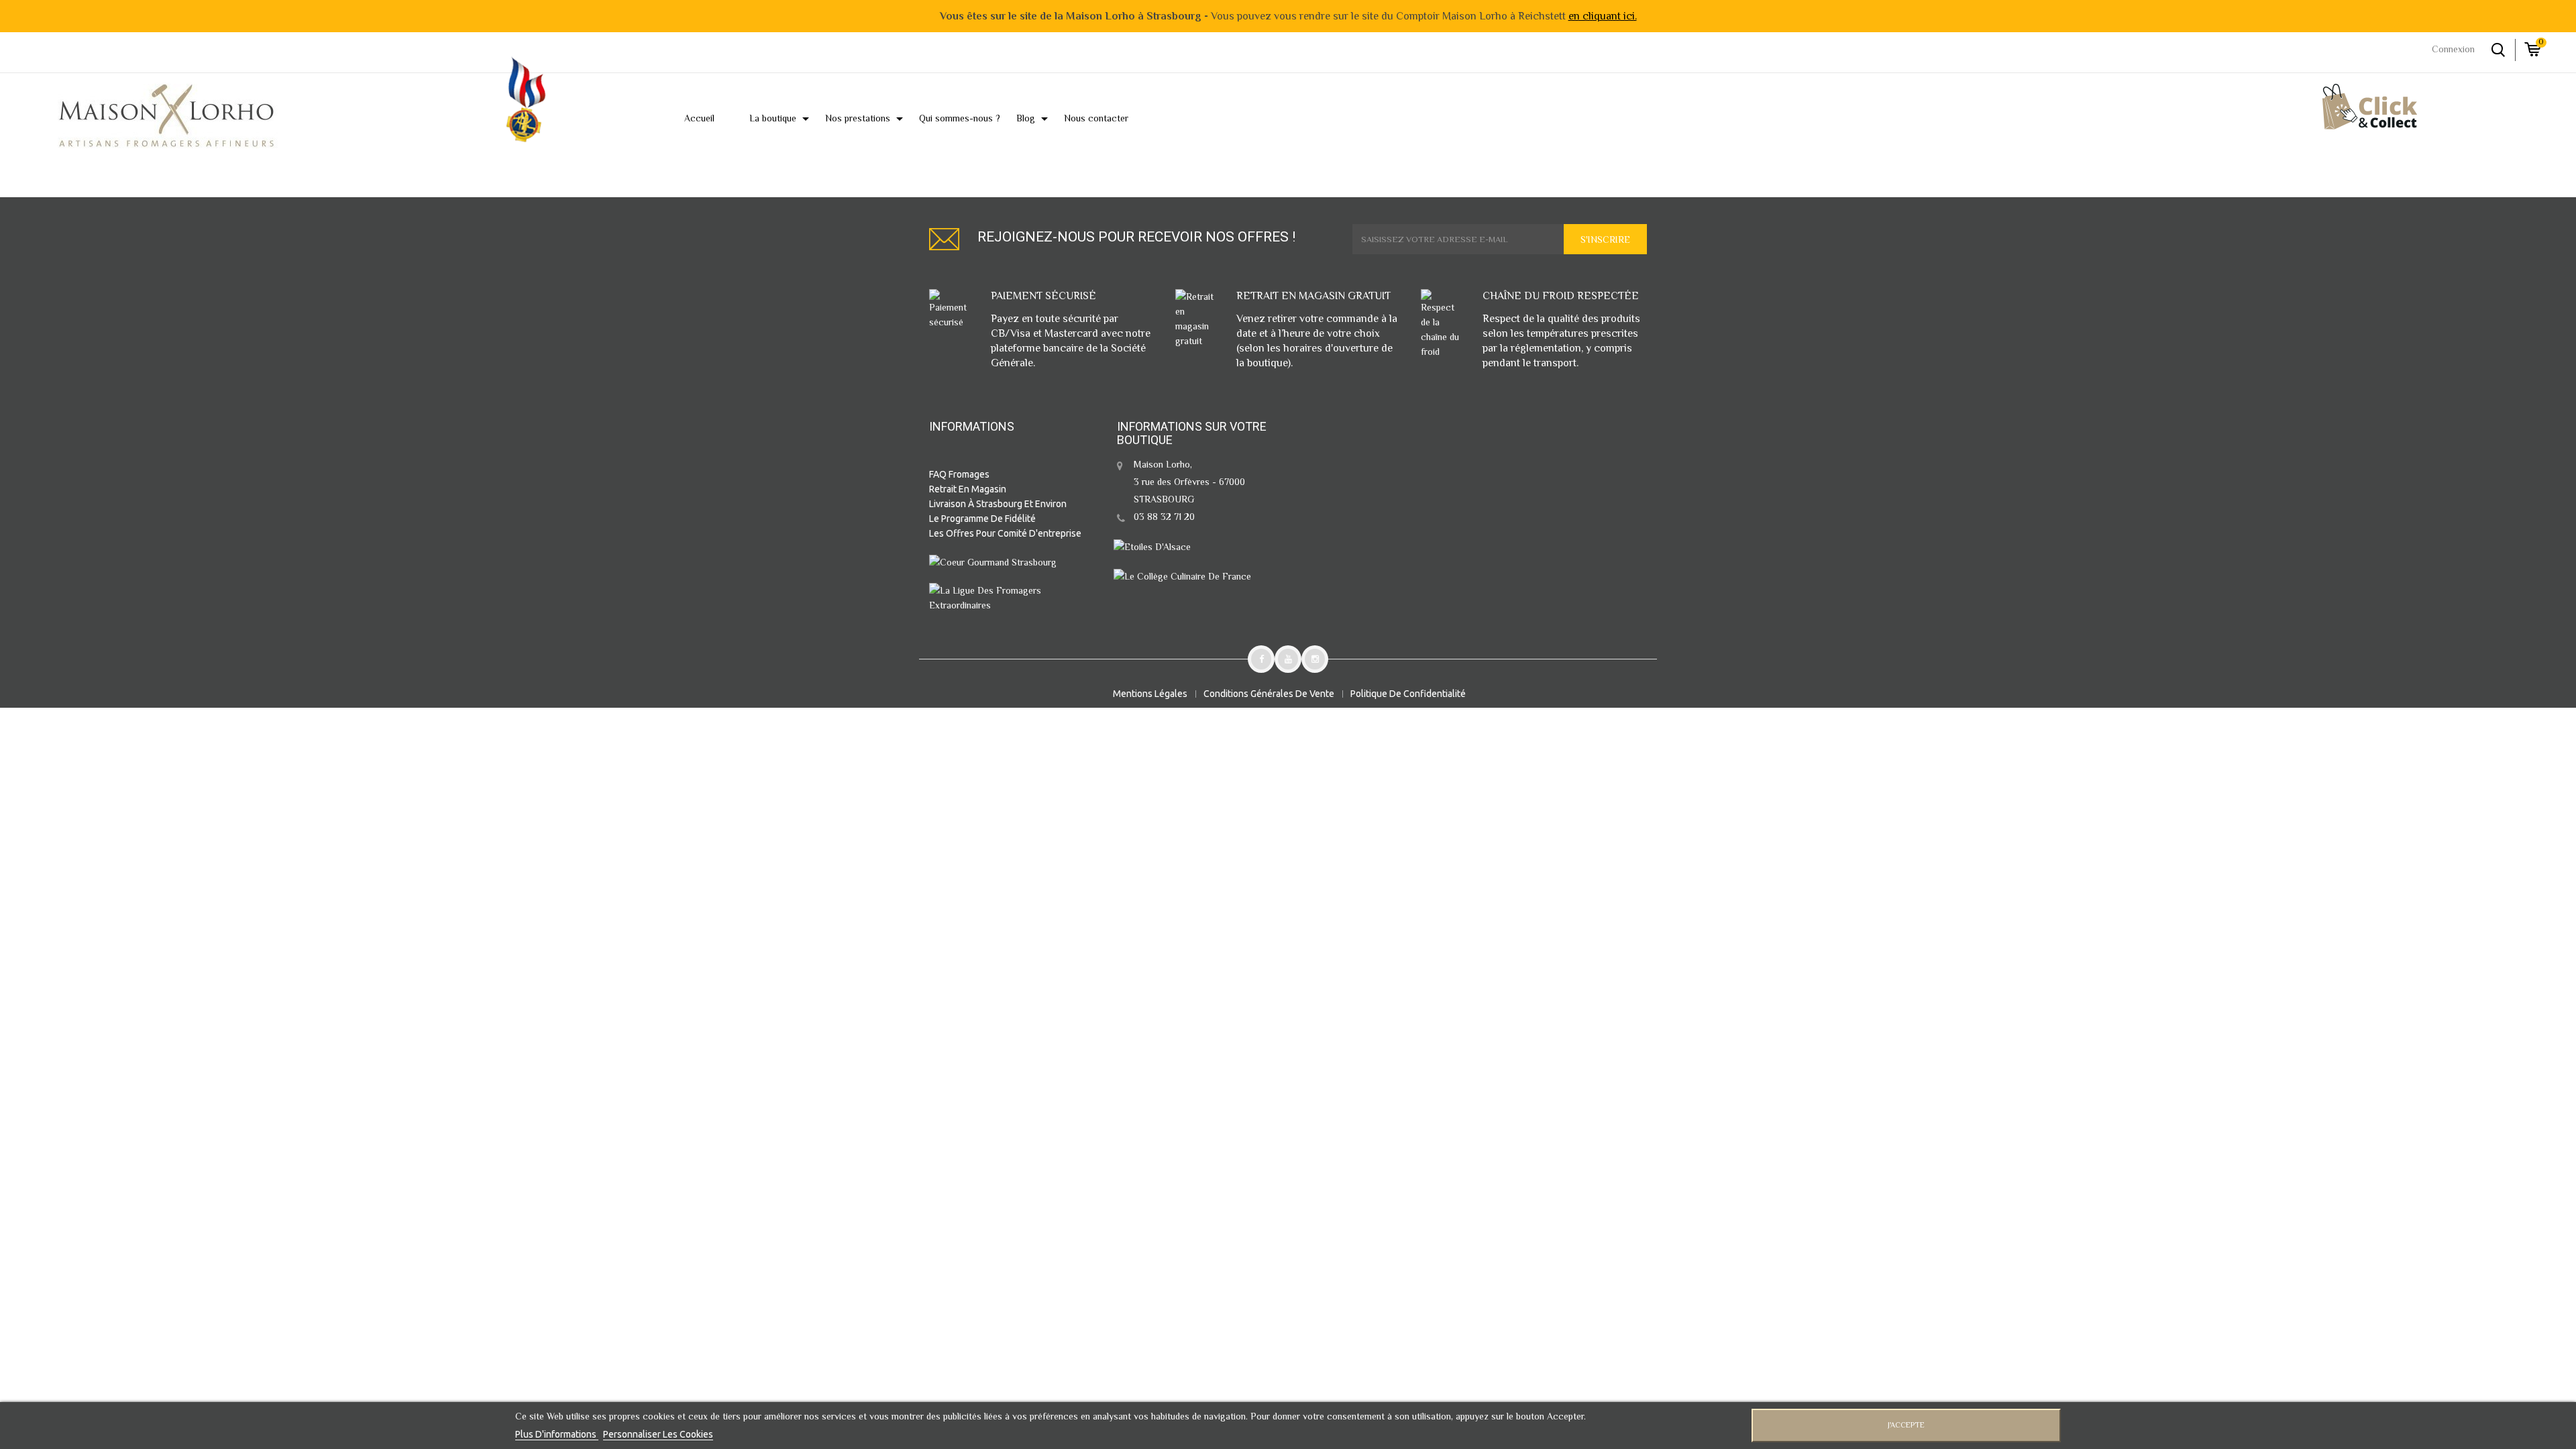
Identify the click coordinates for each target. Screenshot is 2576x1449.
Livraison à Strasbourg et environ (998, 504)
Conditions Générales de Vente (1269, 694)
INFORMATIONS (972, 426)
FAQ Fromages (959, 474)
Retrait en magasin (968, 489)
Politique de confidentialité (1408, 694)
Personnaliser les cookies (658, 1434)
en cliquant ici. (1603, 16)
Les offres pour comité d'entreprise (1005, 533)
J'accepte (1906, 1425)
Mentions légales (1150, 694)
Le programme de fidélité (982, 519)
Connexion (2453, 49)
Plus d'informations (557, 1434)
